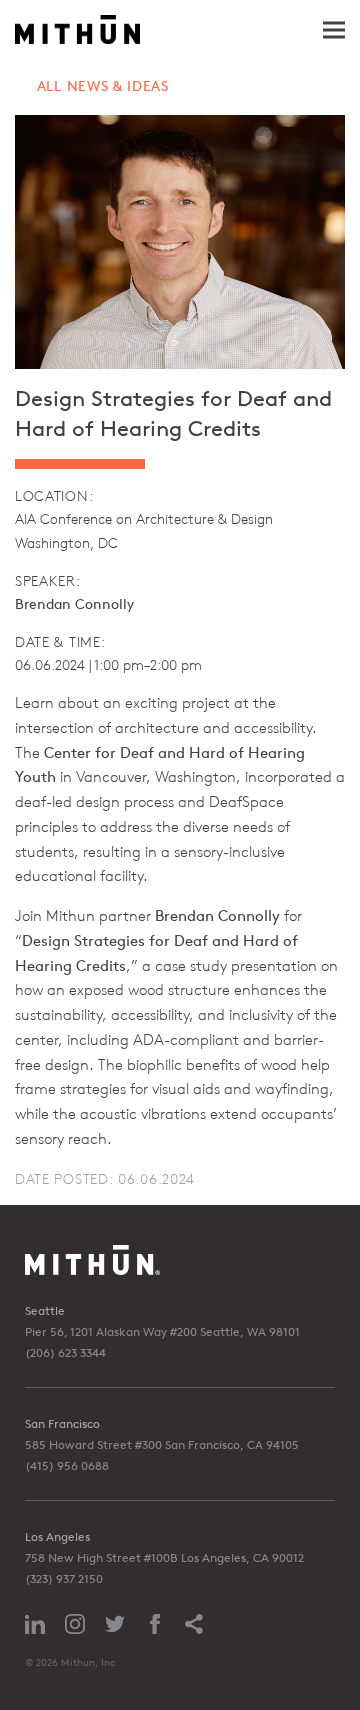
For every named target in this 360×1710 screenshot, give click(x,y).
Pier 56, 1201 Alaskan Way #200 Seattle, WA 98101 (162, 1331)
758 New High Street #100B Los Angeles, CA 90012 (164, 1557)
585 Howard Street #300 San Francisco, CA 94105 (162, 1444)
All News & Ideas (103, 85)
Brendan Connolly (74, 603)
